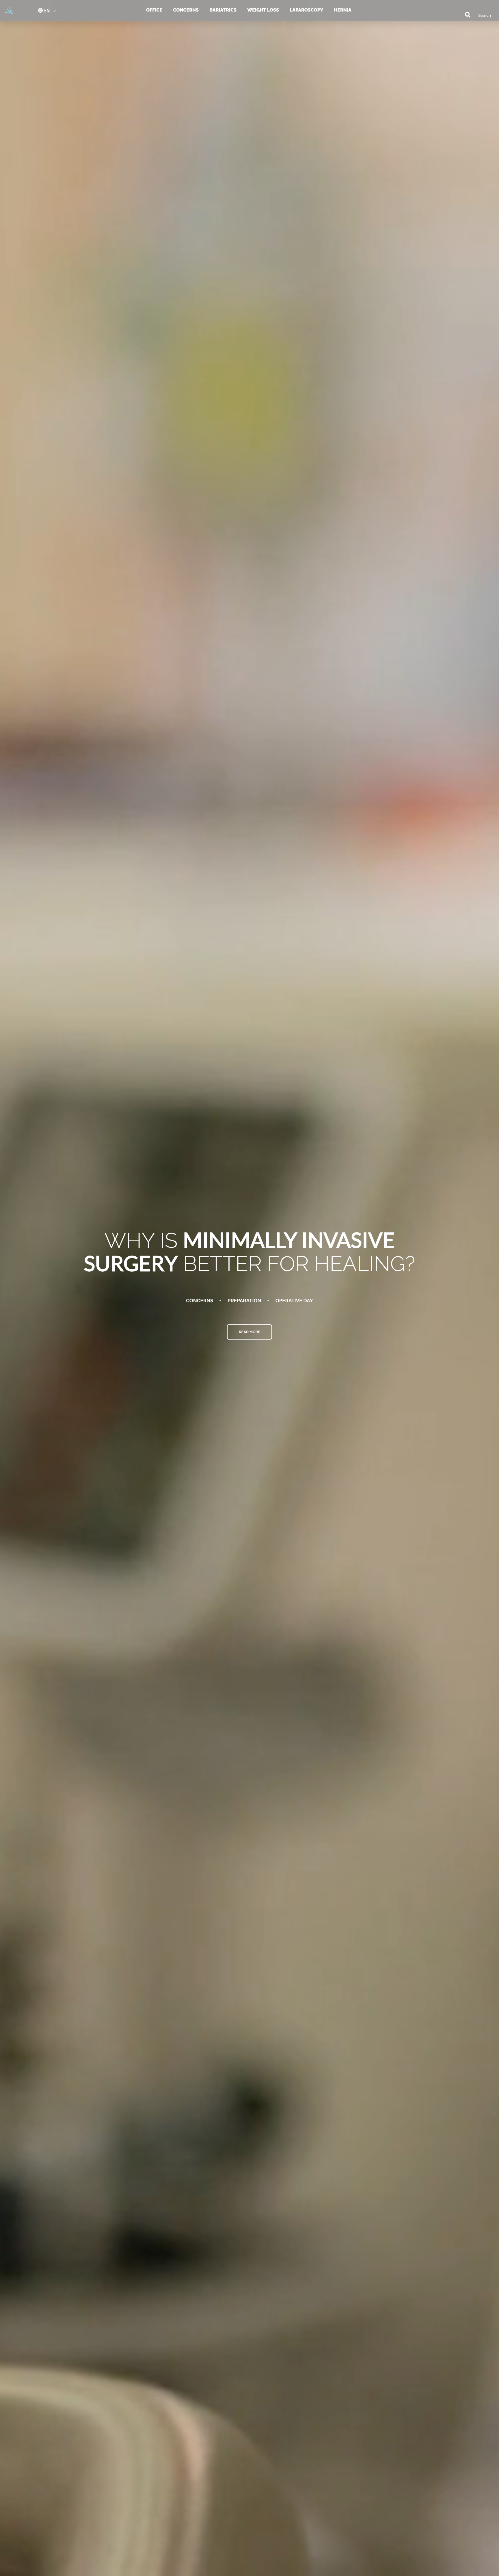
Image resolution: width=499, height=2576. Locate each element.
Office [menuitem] (154, 10)
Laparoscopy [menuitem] (306, 10)
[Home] (7, 10)
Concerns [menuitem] (186, 10)
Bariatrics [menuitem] (223, 10)
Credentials (225, 1300)
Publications (273, 1300)
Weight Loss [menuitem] (263, 10)
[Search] (465, 14)
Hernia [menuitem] (342, 10)
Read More (249, 1332)
